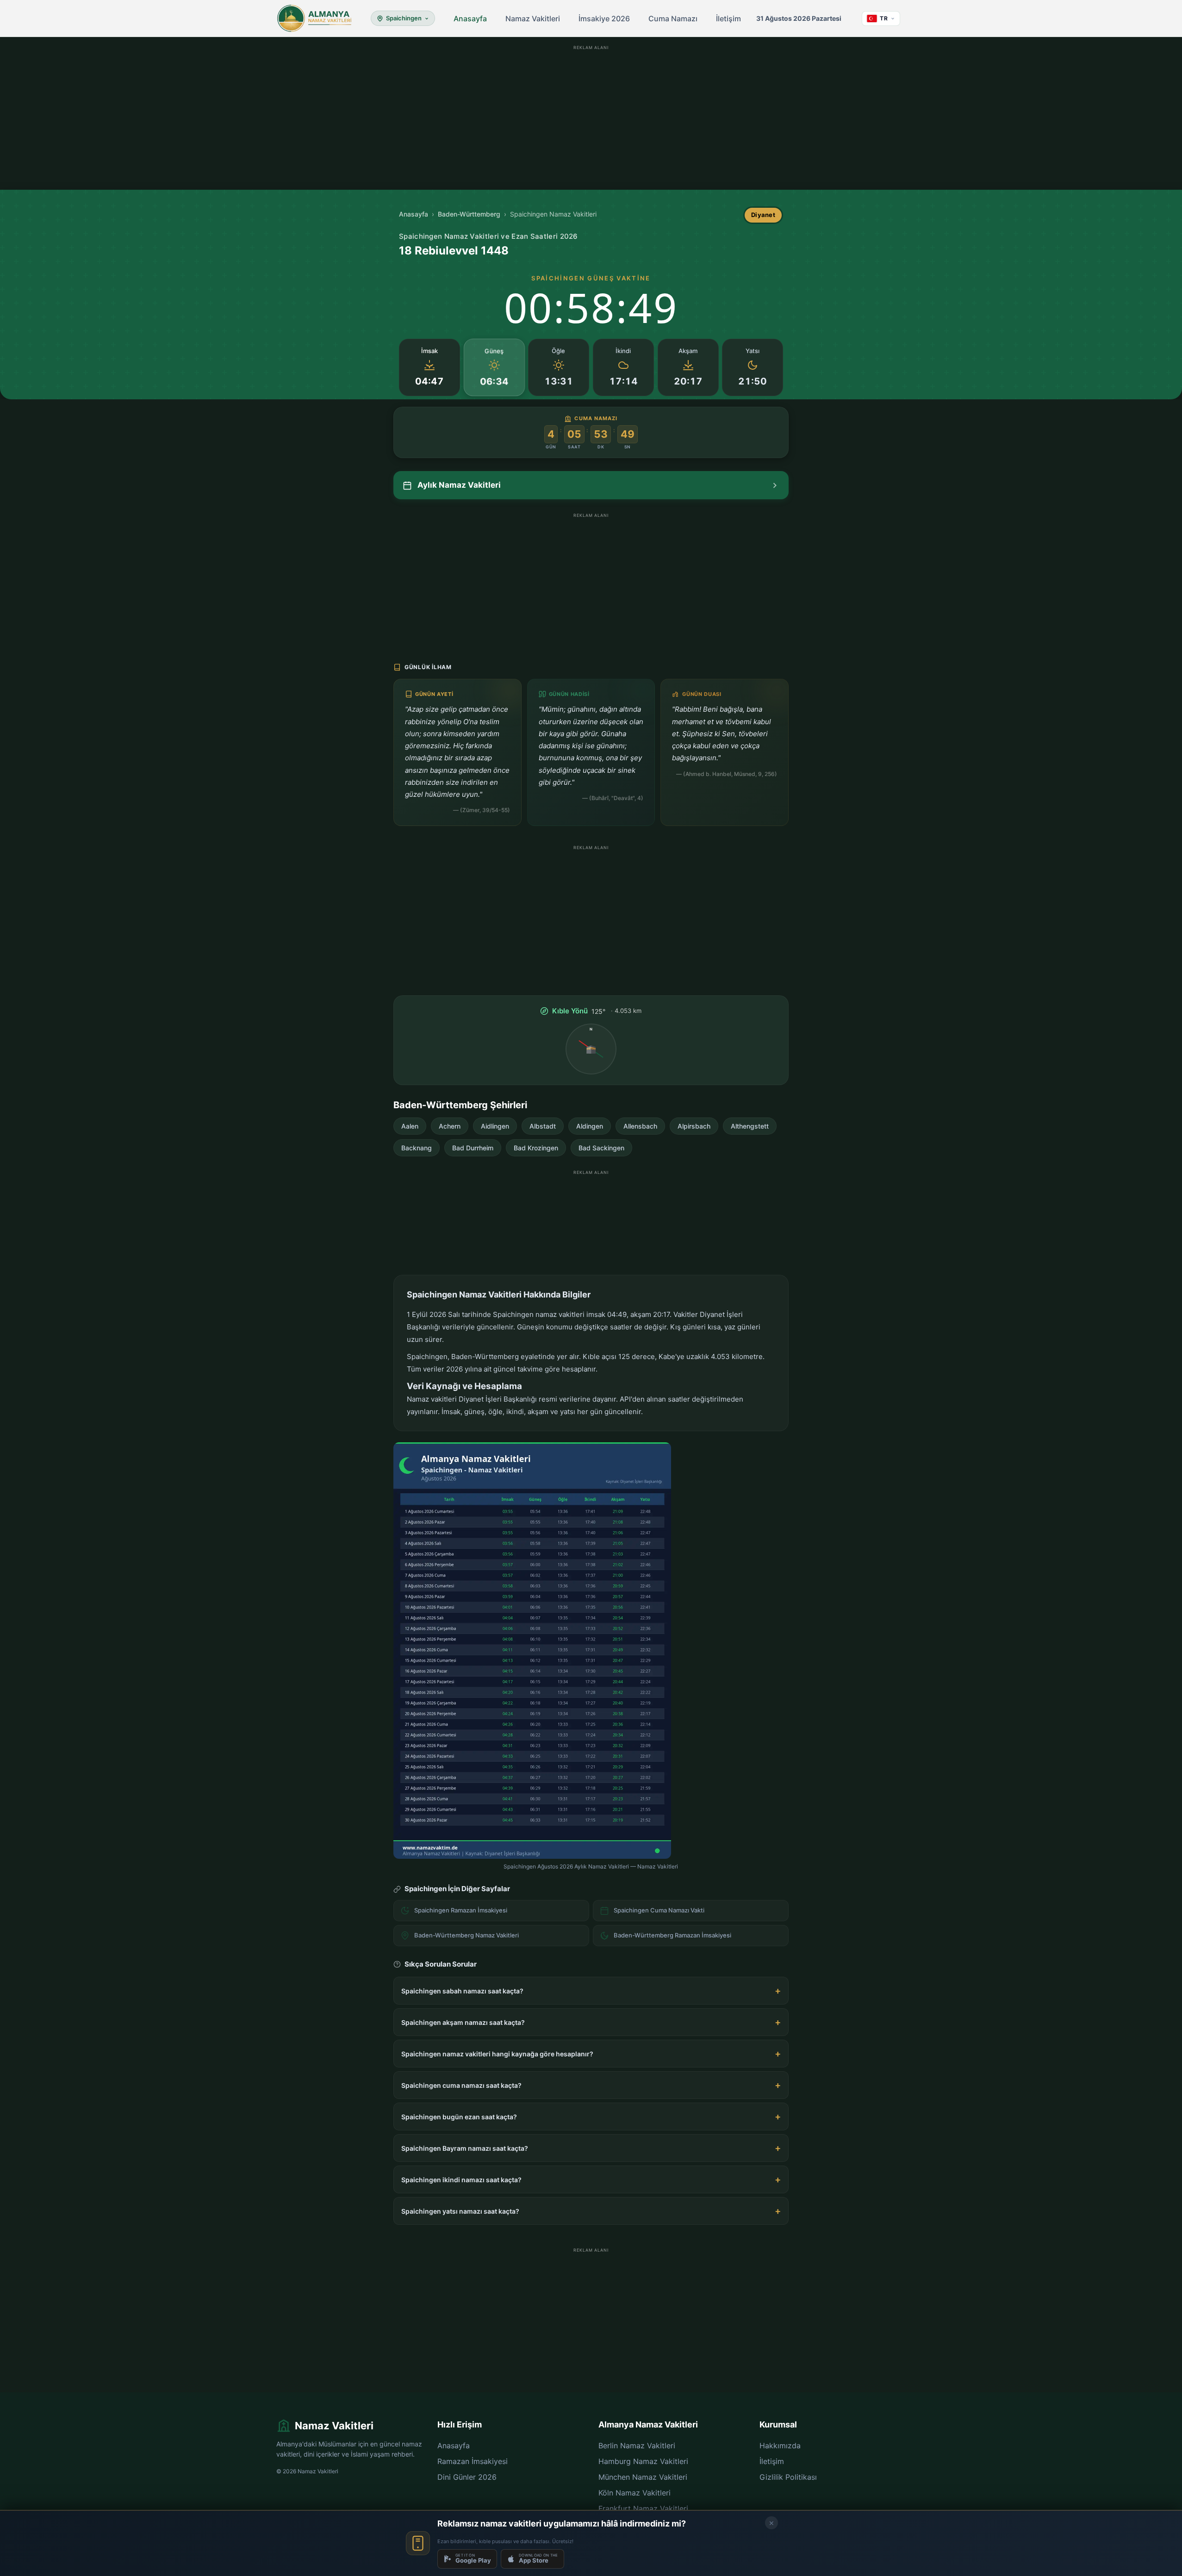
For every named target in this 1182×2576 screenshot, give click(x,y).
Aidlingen (495, 1126)
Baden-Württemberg (469, 214)
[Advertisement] (591, 118)
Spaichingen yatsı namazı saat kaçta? (460, 2211)
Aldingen (590, 1126)
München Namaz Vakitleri (643, 2477)
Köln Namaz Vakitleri (635, 2493)
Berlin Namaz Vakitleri (637, 2446)
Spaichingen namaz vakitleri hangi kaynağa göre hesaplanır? (497, 2054)
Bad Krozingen (536, 1148)
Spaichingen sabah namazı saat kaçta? (462, 1991)
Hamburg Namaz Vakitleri (643, 2461)
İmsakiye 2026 (604, 19)
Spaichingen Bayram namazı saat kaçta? (465, 2148)
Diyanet (763, 215)
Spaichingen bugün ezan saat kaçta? (459, 2117)
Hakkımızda (780, 2446)
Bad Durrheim (473, 1148)
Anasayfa (470, 19)
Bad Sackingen (601, 1148)
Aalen (410, 1126)
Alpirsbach (694, 1126)
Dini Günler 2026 (467, 2477)
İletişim (728, 19)
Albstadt (543, 1126)
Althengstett (750, 1126)
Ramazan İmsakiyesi (473, 2461)
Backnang (417, 1148)
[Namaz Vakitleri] (314, 19)
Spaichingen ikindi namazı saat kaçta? (461, 2180)
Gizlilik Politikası (788, 2477)
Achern (450, 1126)
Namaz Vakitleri (533, 19)
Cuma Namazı (673, 19)
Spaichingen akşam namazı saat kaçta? (463, 2022)
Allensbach (640, 1126)
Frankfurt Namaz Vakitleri (643, 2508)
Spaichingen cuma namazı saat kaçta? (461, 2085)
